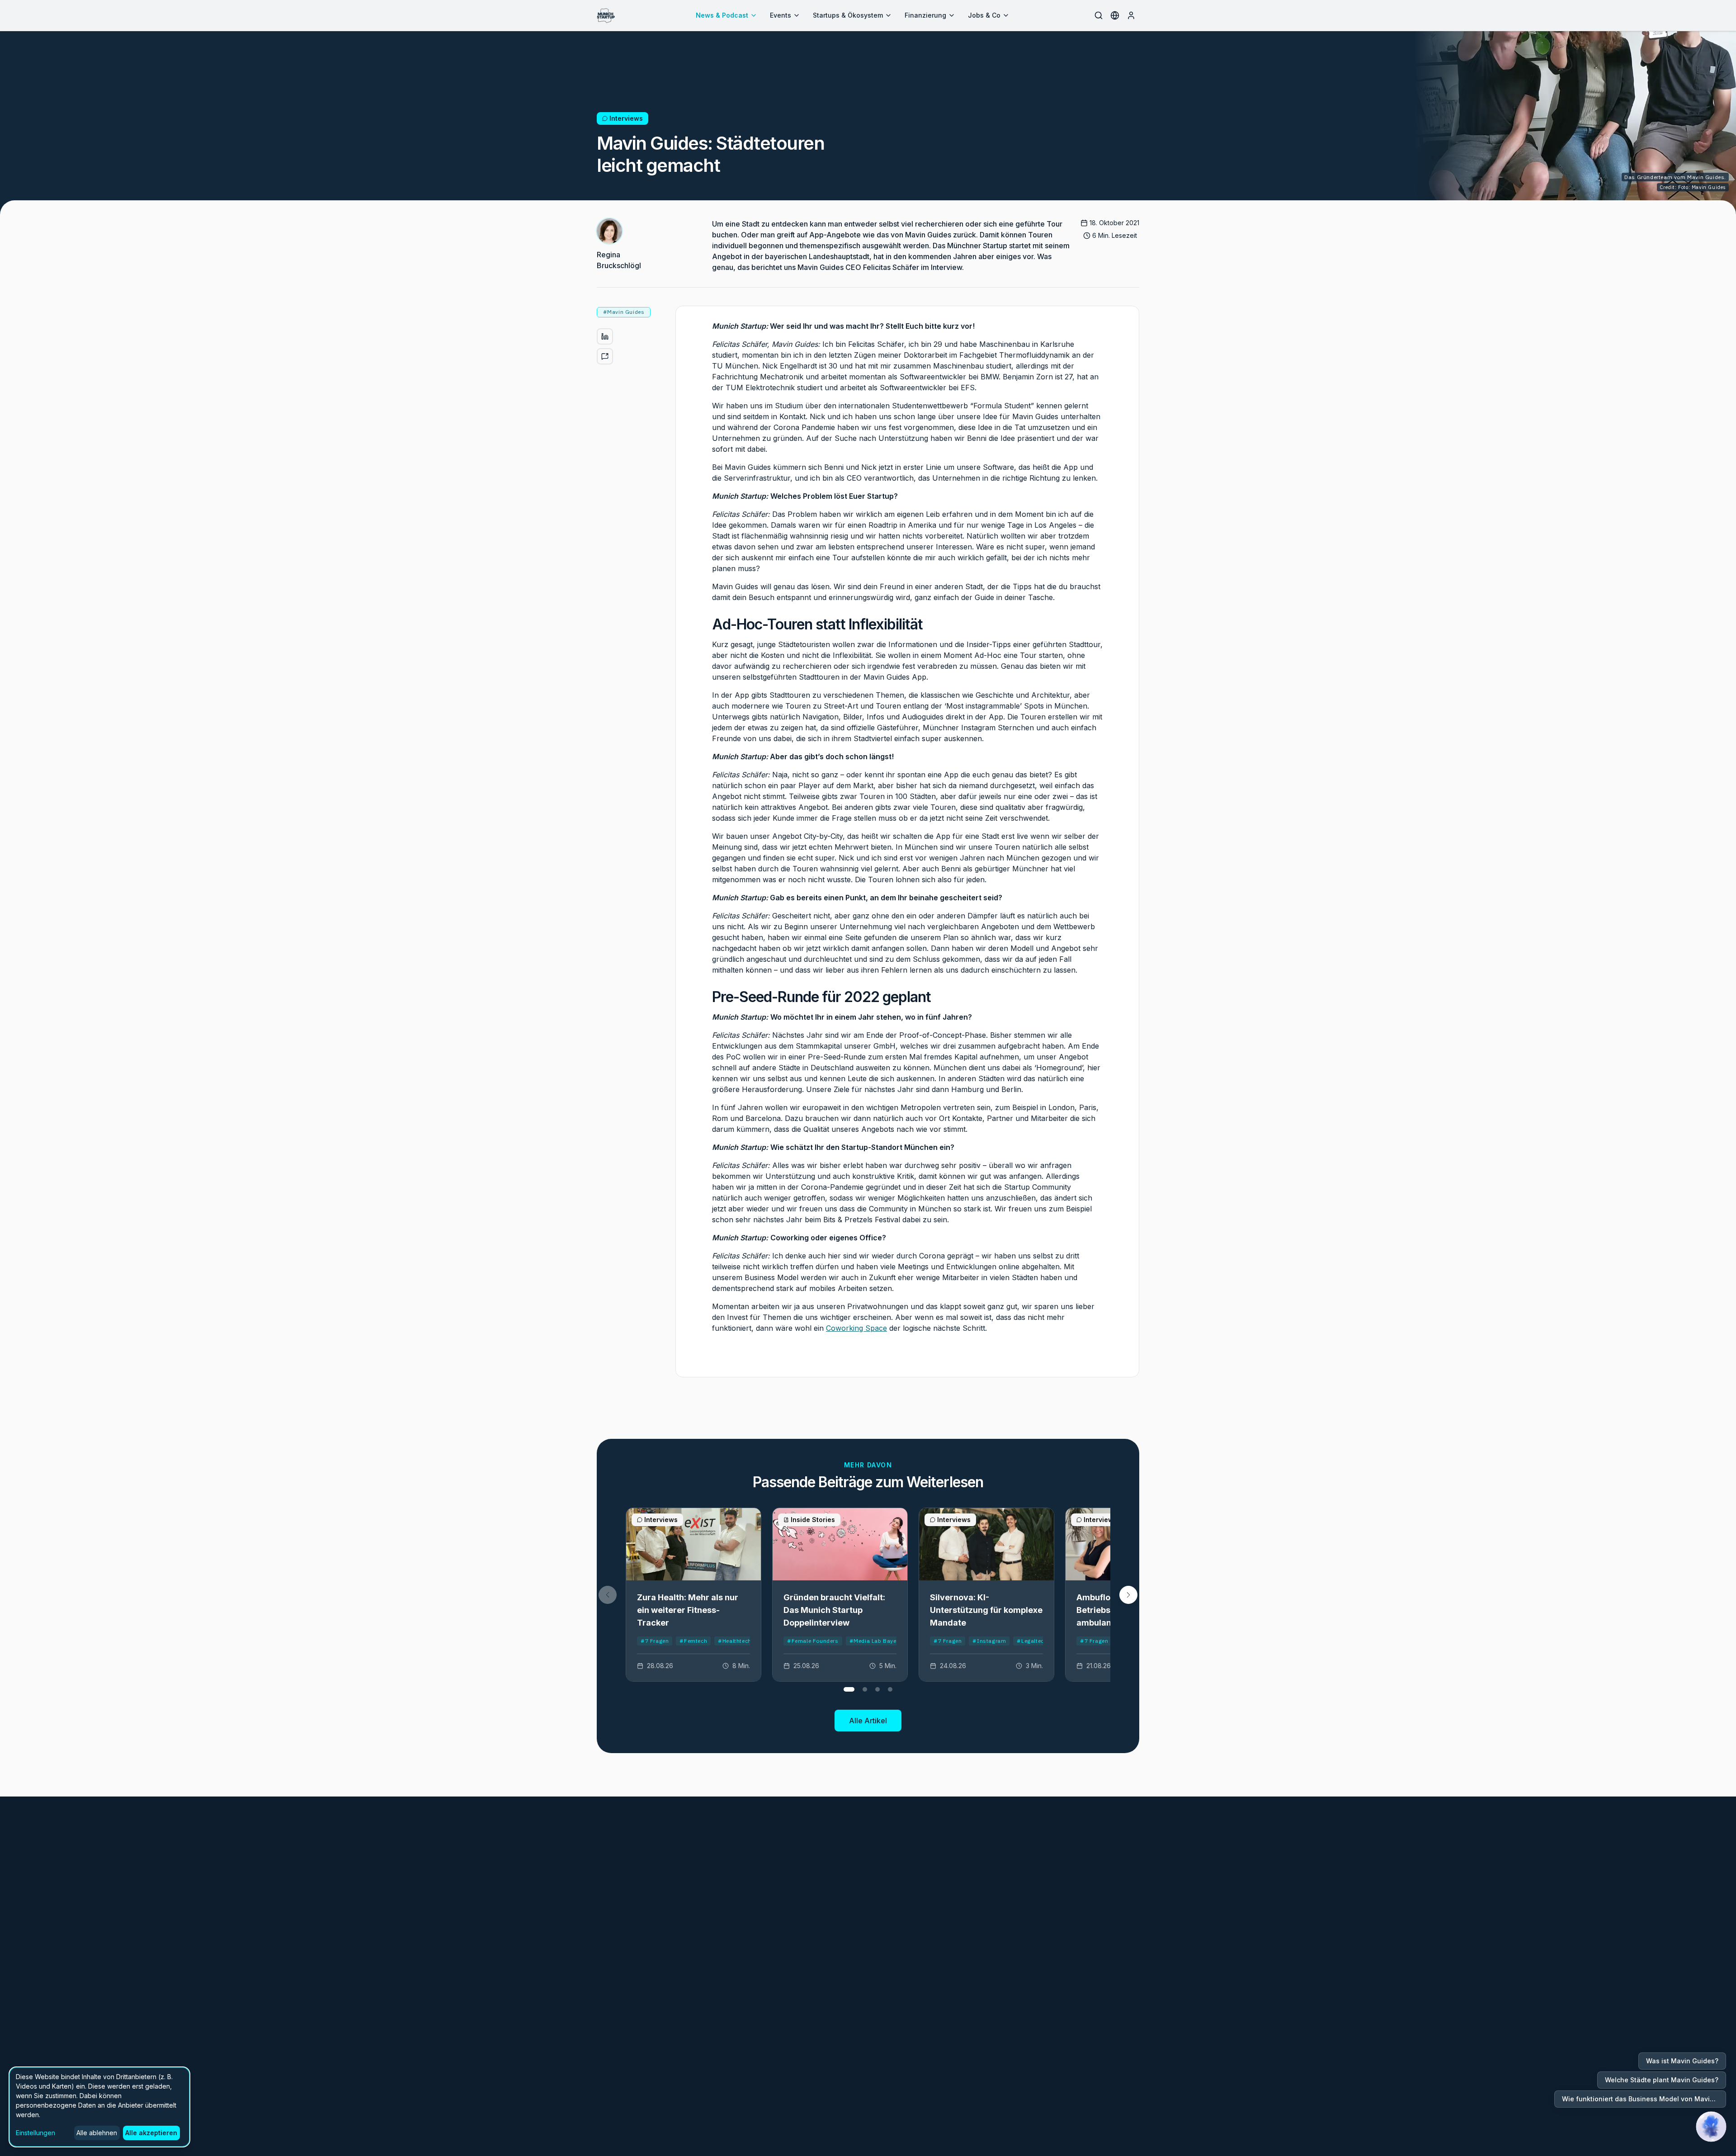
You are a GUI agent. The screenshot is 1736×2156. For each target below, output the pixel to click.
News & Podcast (722, 15)
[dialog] (99, 2107)
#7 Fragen (655, 1641)
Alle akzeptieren (151, 2133)
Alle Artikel (868, 1721)
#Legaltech (1032, 1641)
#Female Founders (813, 1641)
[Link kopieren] (605, 356)
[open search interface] (1099, 15)
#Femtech (693, 1641)
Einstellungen (35, 2133)
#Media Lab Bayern (876, 1641)
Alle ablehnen (97, 2133)
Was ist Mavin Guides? (1682, 2061)
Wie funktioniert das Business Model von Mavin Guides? (1644, 2099)
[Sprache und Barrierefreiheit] (1115, 15)
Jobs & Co (984, 15)
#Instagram (989, 1641)
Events (781, 15)
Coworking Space (856, 1328)
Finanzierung (925, 15)
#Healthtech (735, 1641)
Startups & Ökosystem (848, 15)
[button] (1128, 1595)
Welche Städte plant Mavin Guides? (1662, 2080)
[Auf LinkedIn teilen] (605, 336)
